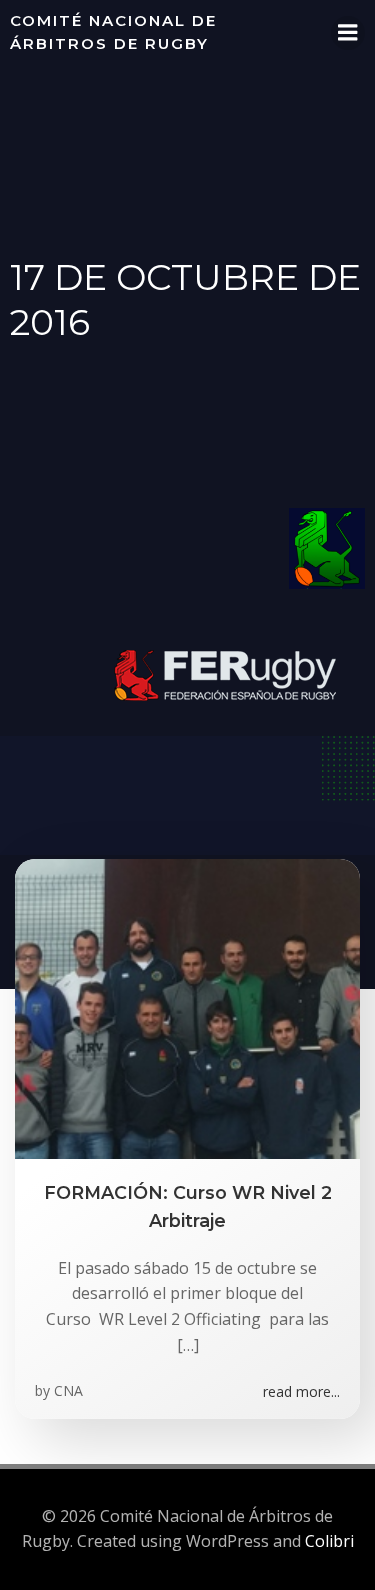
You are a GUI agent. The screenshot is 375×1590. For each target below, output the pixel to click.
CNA (68, 1390)
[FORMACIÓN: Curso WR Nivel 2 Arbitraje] (187, 1007)
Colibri (329, 1541)
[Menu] (348, 33)
